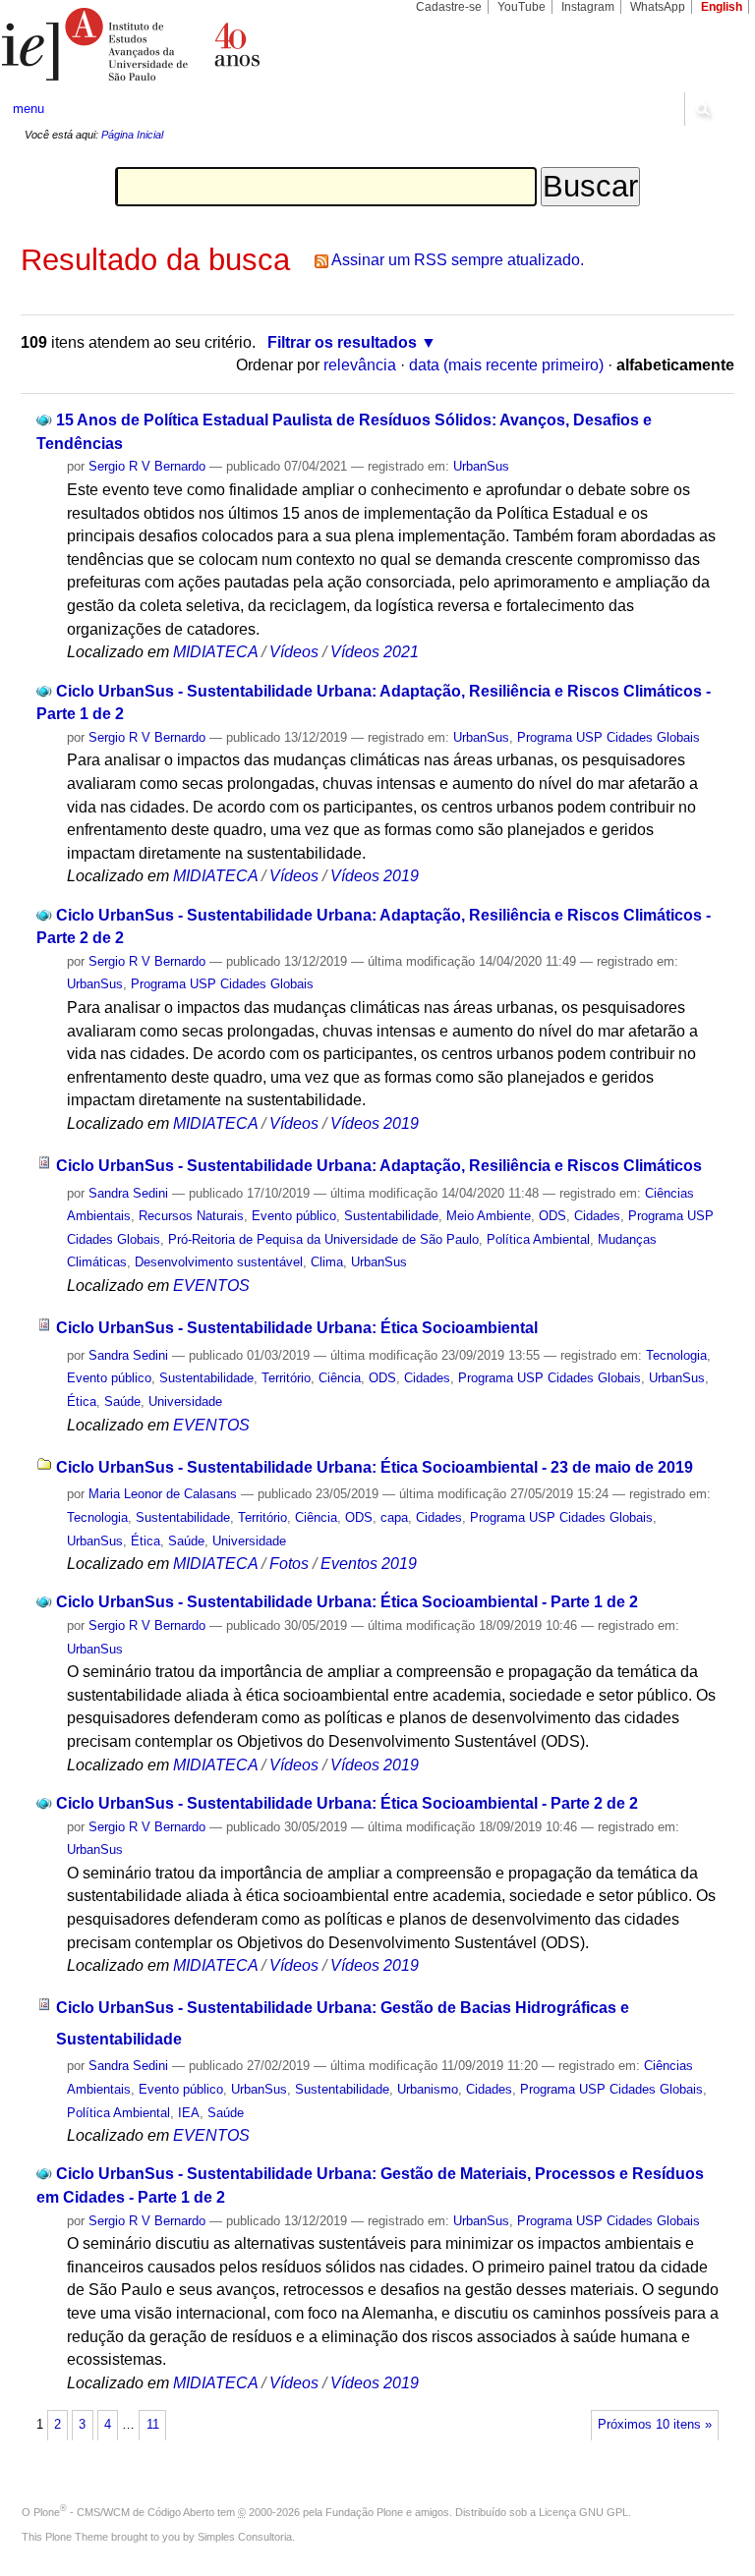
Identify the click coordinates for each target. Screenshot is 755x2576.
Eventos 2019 (369, 1564)
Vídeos (294, 652)
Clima (327, 1262)
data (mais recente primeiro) (506, 365)
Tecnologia (676, 1355)
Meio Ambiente (489, 1216)
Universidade (185, 1401)
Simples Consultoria (245, 2537)
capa (394, 1517)
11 (153, 2425)
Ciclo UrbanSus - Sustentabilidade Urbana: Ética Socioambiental (297, 1328)
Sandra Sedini (128, 1193)
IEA (189, 2113)
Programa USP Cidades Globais (609, 737)
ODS (552, 1216)
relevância (360, 365)
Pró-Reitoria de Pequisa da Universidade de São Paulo (323, 1239)
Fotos (289, 1564)
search (702, 109)
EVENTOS (211, 1286)
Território (286, 1378)
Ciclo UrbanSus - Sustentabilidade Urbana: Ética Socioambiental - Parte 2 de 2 (347, 1803)
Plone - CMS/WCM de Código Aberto (124, 2512)
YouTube (522, 7)
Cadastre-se (449, 7)
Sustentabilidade (391, 1216)
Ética (82, 1401)
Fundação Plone (364, 2512)
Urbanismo (428, 2089)
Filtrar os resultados (342, 342)
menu (29, 109)
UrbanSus (481, 466)
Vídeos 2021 (375, 652)
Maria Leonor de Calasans (163, 1494)
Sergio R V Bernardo (147, 466)
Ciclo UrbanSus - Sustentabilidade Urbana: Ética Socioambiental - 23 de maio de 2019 (375, 1467)
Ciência (340, 1378)
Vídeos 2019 (375, 876)
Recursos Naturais (191, 1216)
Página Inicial (132, 135)
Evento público (294, 1216)
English (722, 7)
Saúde (122, 1401)
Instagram (588, 7)
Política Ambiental (538, 1239)
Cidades (597, 1216)
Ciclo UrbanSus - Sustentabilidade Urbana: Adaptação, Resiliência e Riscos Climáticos (379, 1166)
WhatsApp (658, 7)
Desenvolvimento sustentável (219, 1262)
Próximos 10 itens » (655, 2425)
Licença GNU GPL (583, 2512)
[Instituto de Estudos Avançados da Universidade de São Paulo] (189, 44)
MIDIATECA (215, 652)
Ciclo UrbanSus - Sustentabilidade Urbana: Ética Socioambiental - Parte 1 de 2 (347, 1602)
